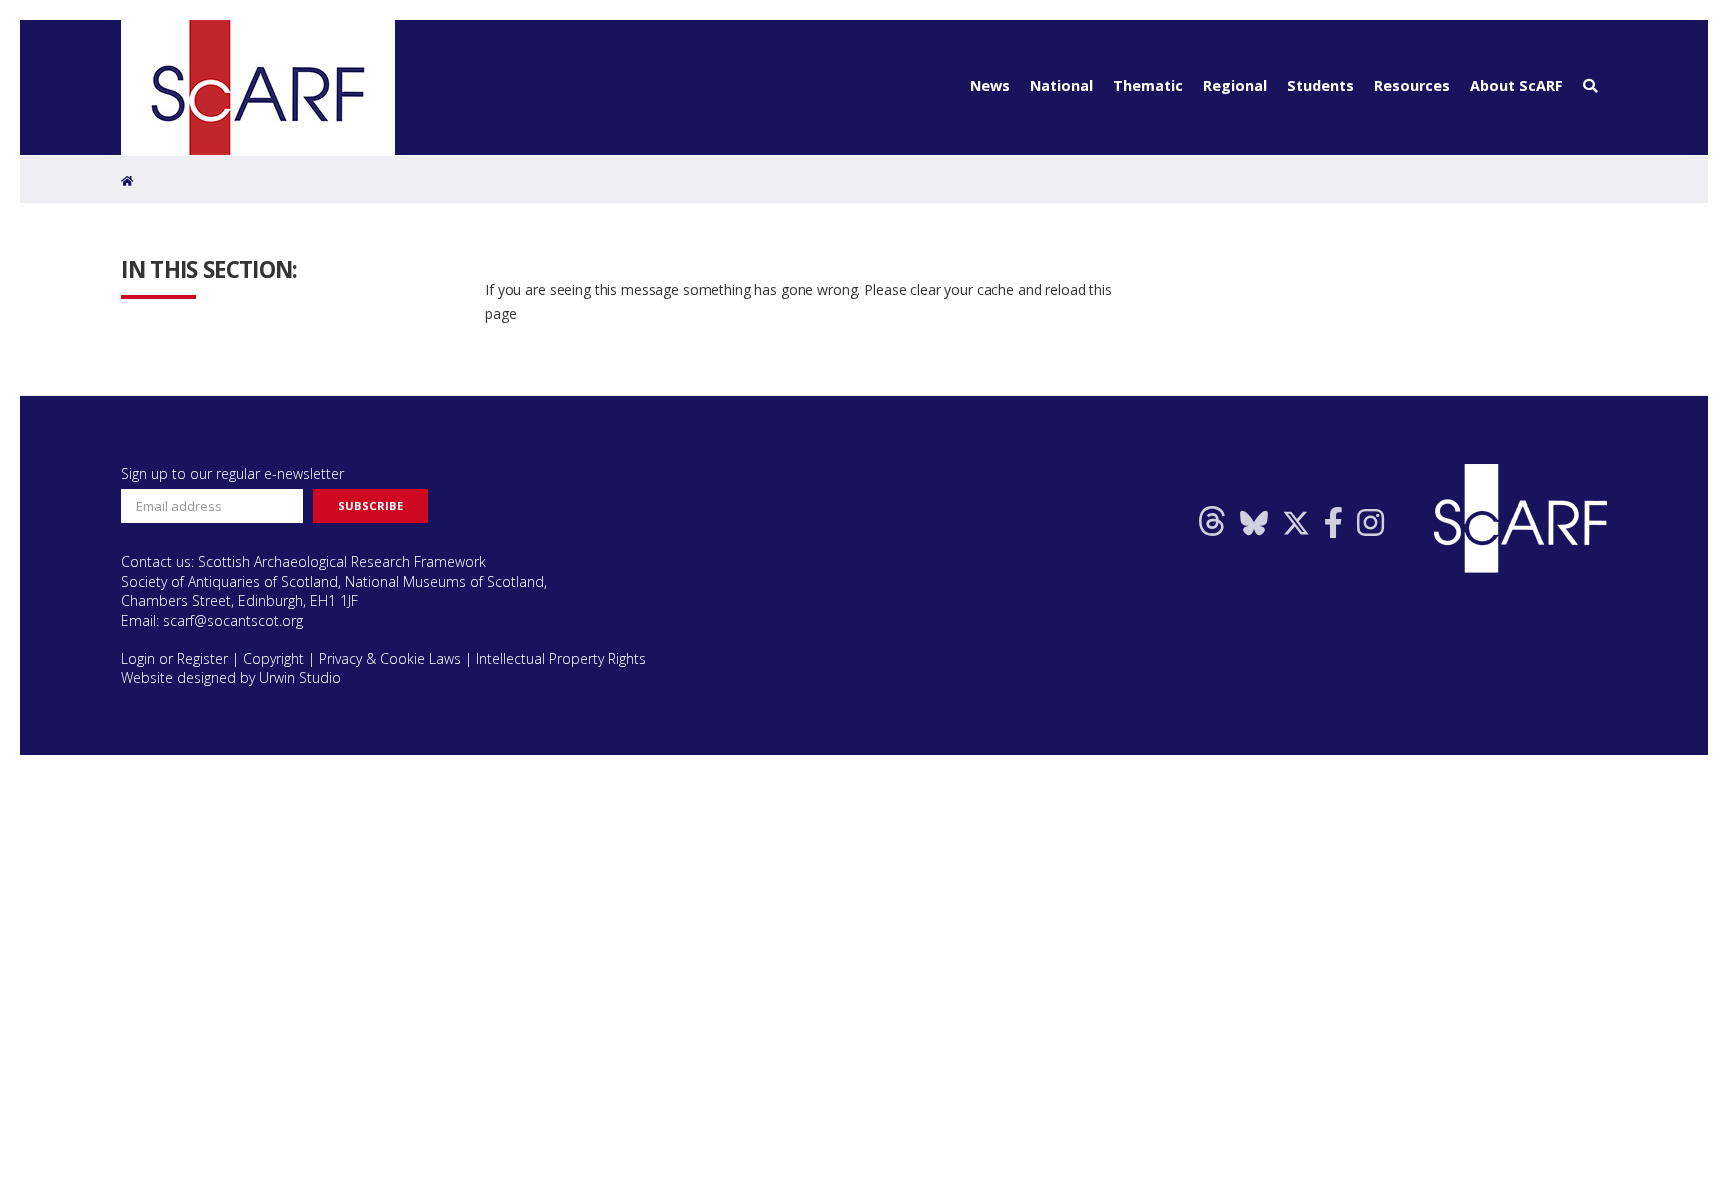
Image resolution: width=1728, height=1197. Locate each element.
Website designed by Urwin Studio (231, 677)
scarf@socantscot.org (233, 620)
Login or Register (174, 658)
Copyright (273, 658)
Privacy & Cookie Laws (390, 658)
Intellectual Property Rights (561, 658)
